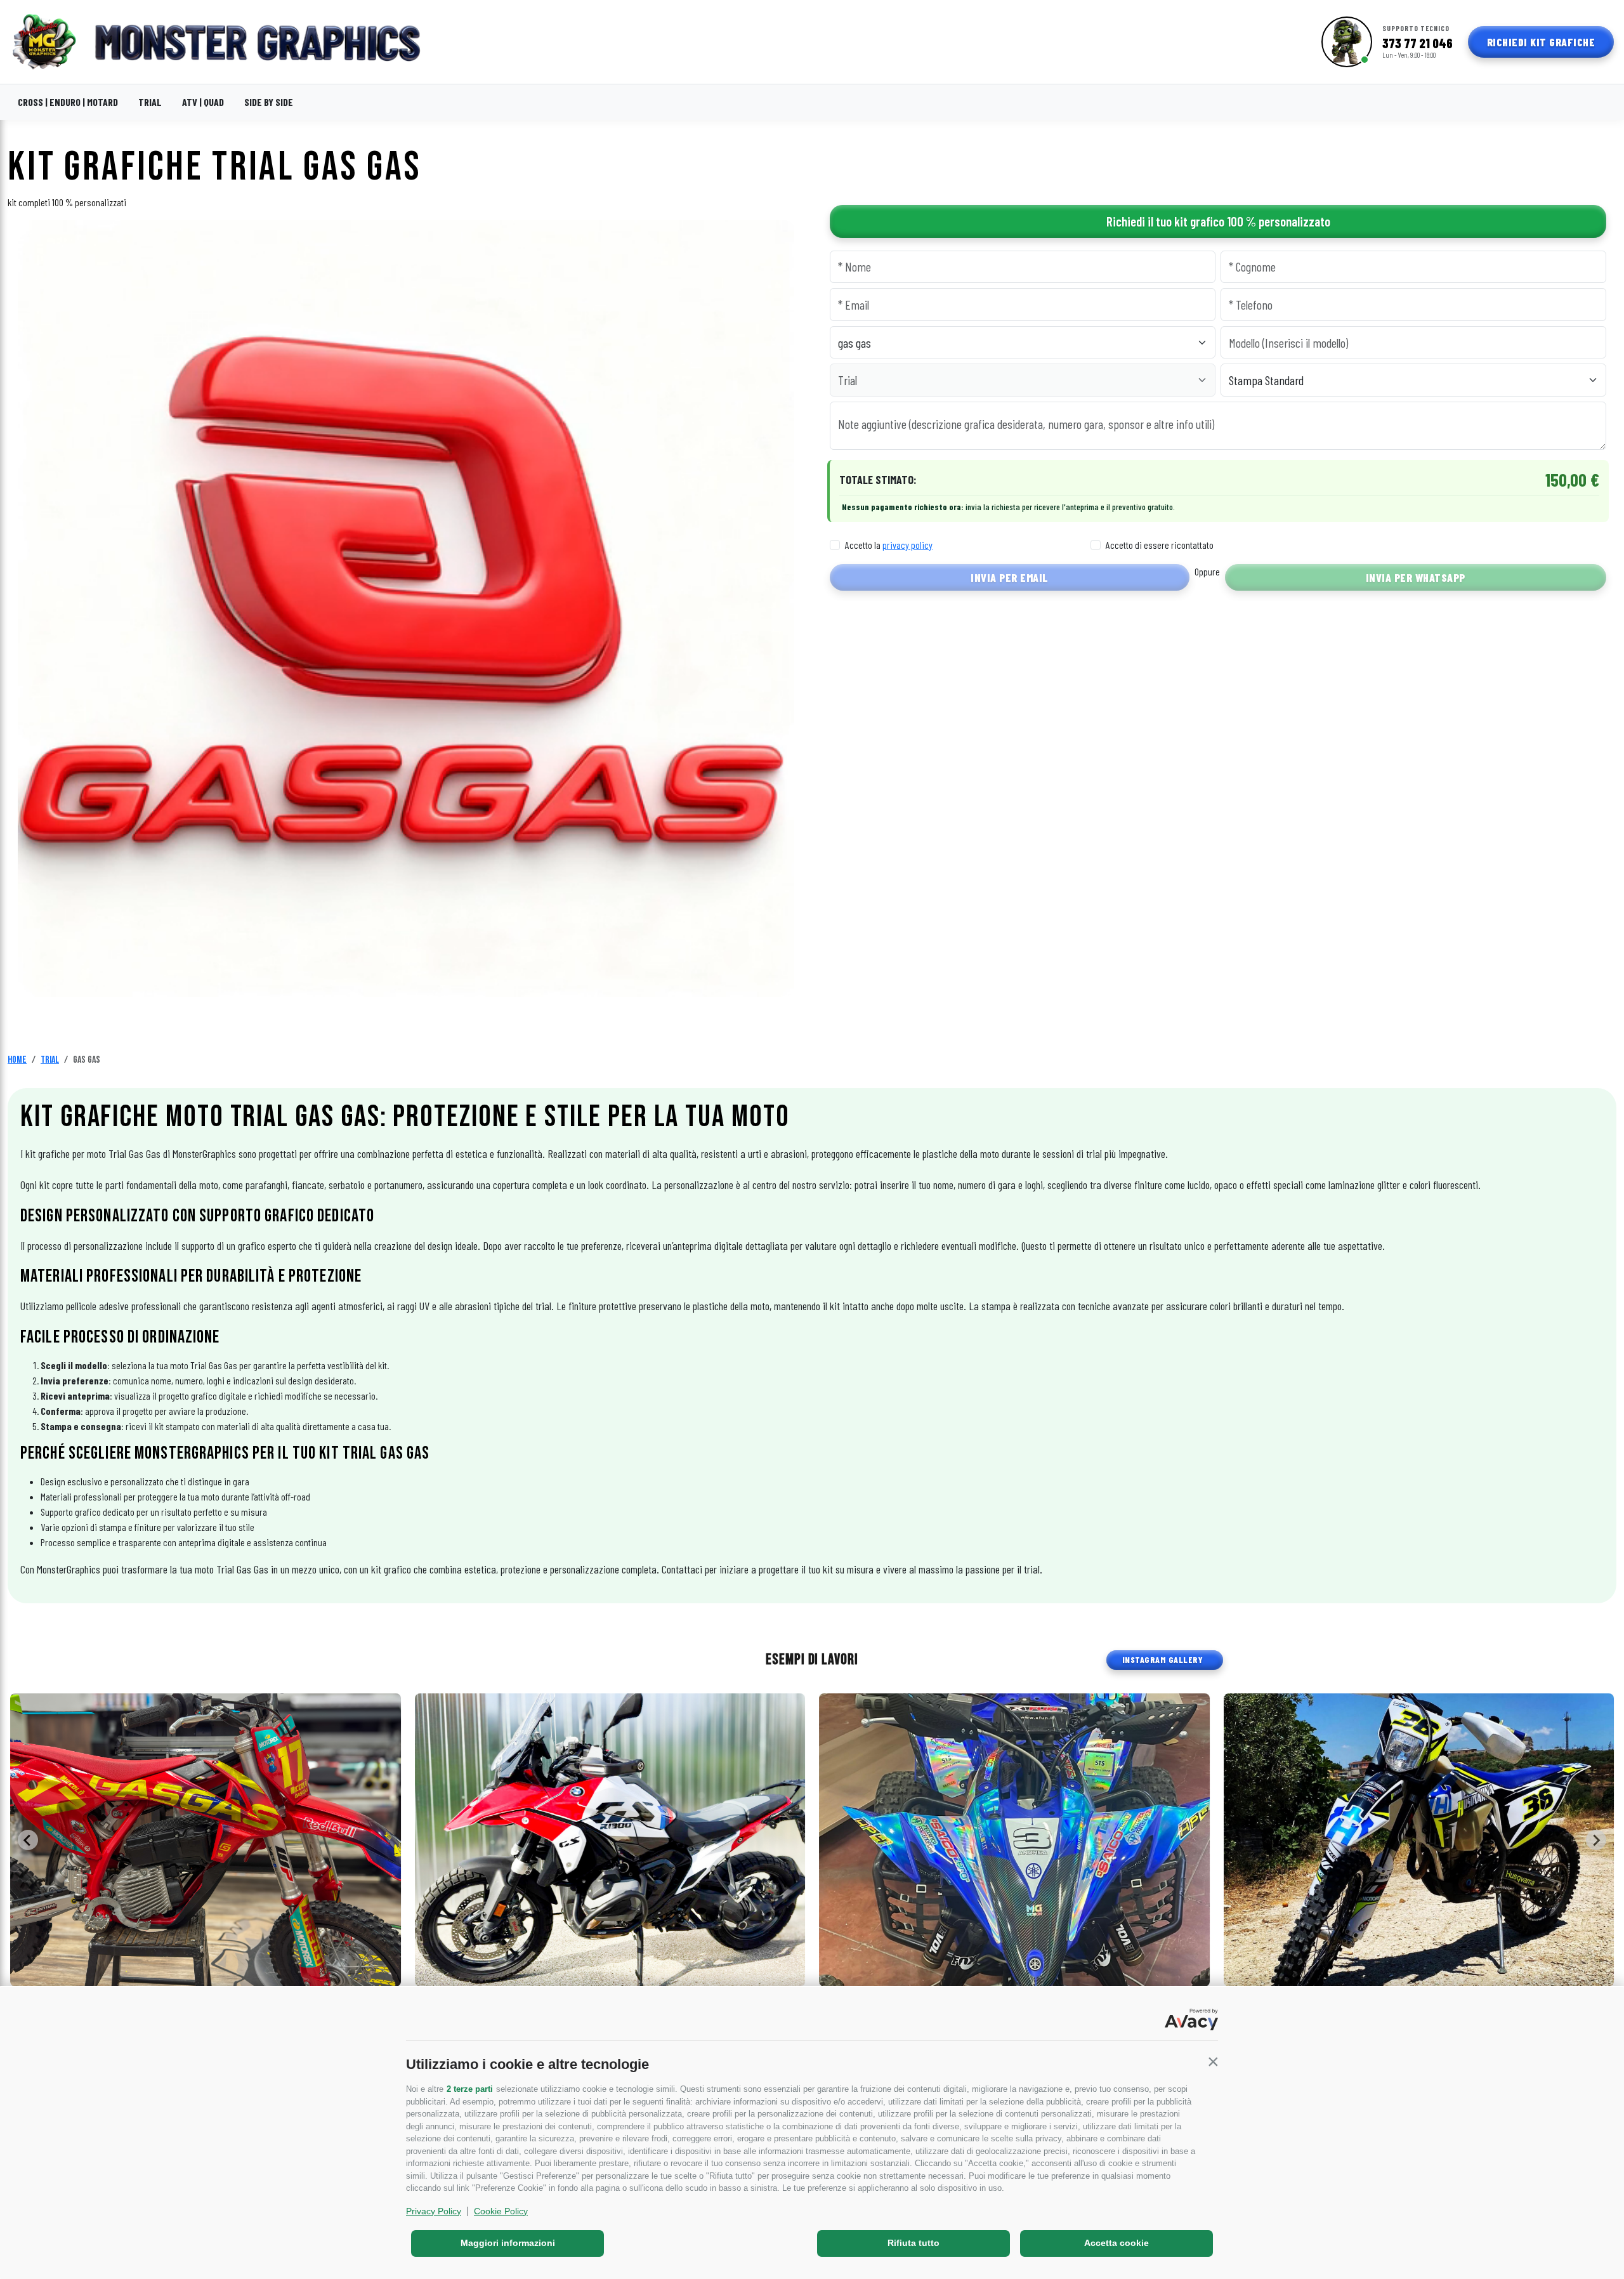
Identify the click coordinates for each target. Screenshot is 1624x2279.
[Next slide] (1596, 1840)
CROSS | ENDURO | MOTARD (68, 102)
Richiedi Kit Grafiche (1541, 42)
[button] (1213, 2061)
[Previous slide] (28, 1840)
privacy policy (907, 545)
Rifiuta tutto (913, 2243)
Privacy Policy (434, 2211)
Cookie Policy (501, 2211)
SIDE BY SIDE (269, 102)
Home (17, 1060)
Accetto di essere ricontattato (1160, 545)
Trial (50, 1060)
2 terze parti (470, 2089)
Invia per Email (1010, 577)
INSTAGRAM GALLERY (1162, 1659)
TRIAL (150, 102)
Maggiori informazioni (508, 2243)
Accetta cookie (1116, 2243)
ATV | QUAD (203, 102)
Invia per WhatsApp (1416, 577)
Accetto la (889, 545)
